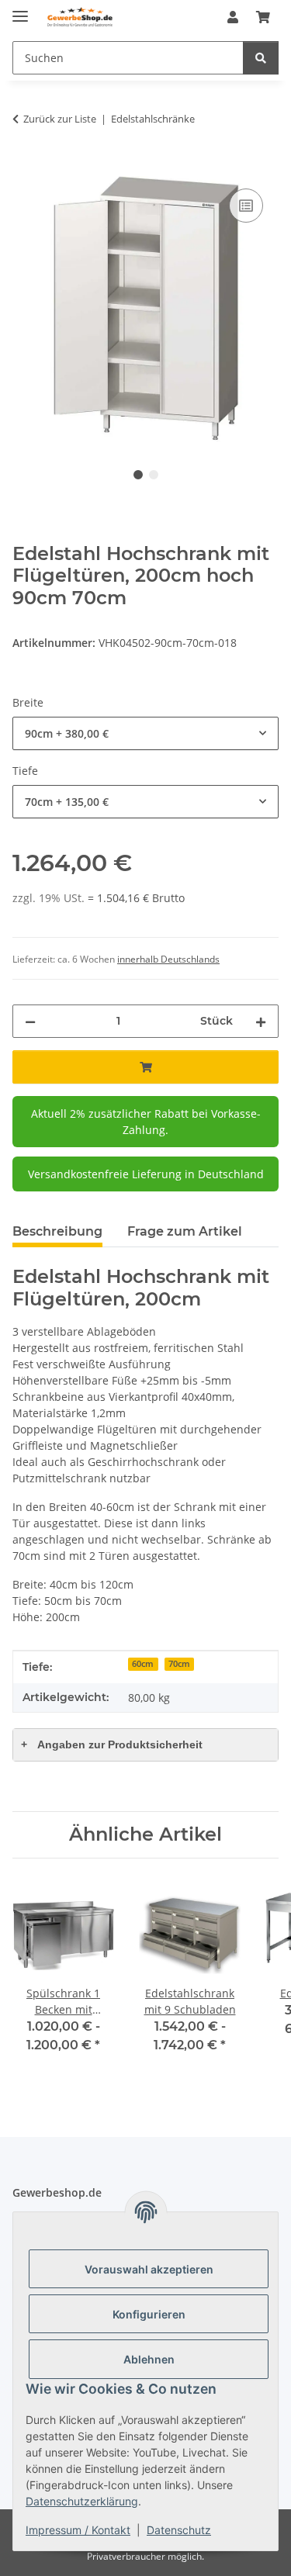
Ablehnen (149, 2359)
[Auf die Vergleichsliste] (246, 206)
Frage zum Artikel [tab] (185, 1231)
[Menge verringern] (30, 1021)
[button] (233, 17)
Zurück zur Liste (60, 119)
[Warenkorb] (263, 17)
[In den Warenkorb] (25, 168)
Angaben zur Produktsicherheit (112, 1744)
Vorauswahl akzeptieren (149, 2269)
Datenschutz (179, 2530)
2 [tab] (154, 475)
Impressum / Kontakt (78, 2530)
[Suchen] (261, 58)
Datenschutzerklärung (82, 2501)
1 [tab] (138, 475)
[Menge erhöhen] (261, 1021)
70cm (179, 1664)
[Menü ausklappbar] (20, 10)
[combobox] (145, 733)
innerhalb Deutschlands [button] (168, 959)
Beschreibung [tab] (57, 1231)
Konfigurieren (149, 2314)
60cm (143, 1664)
